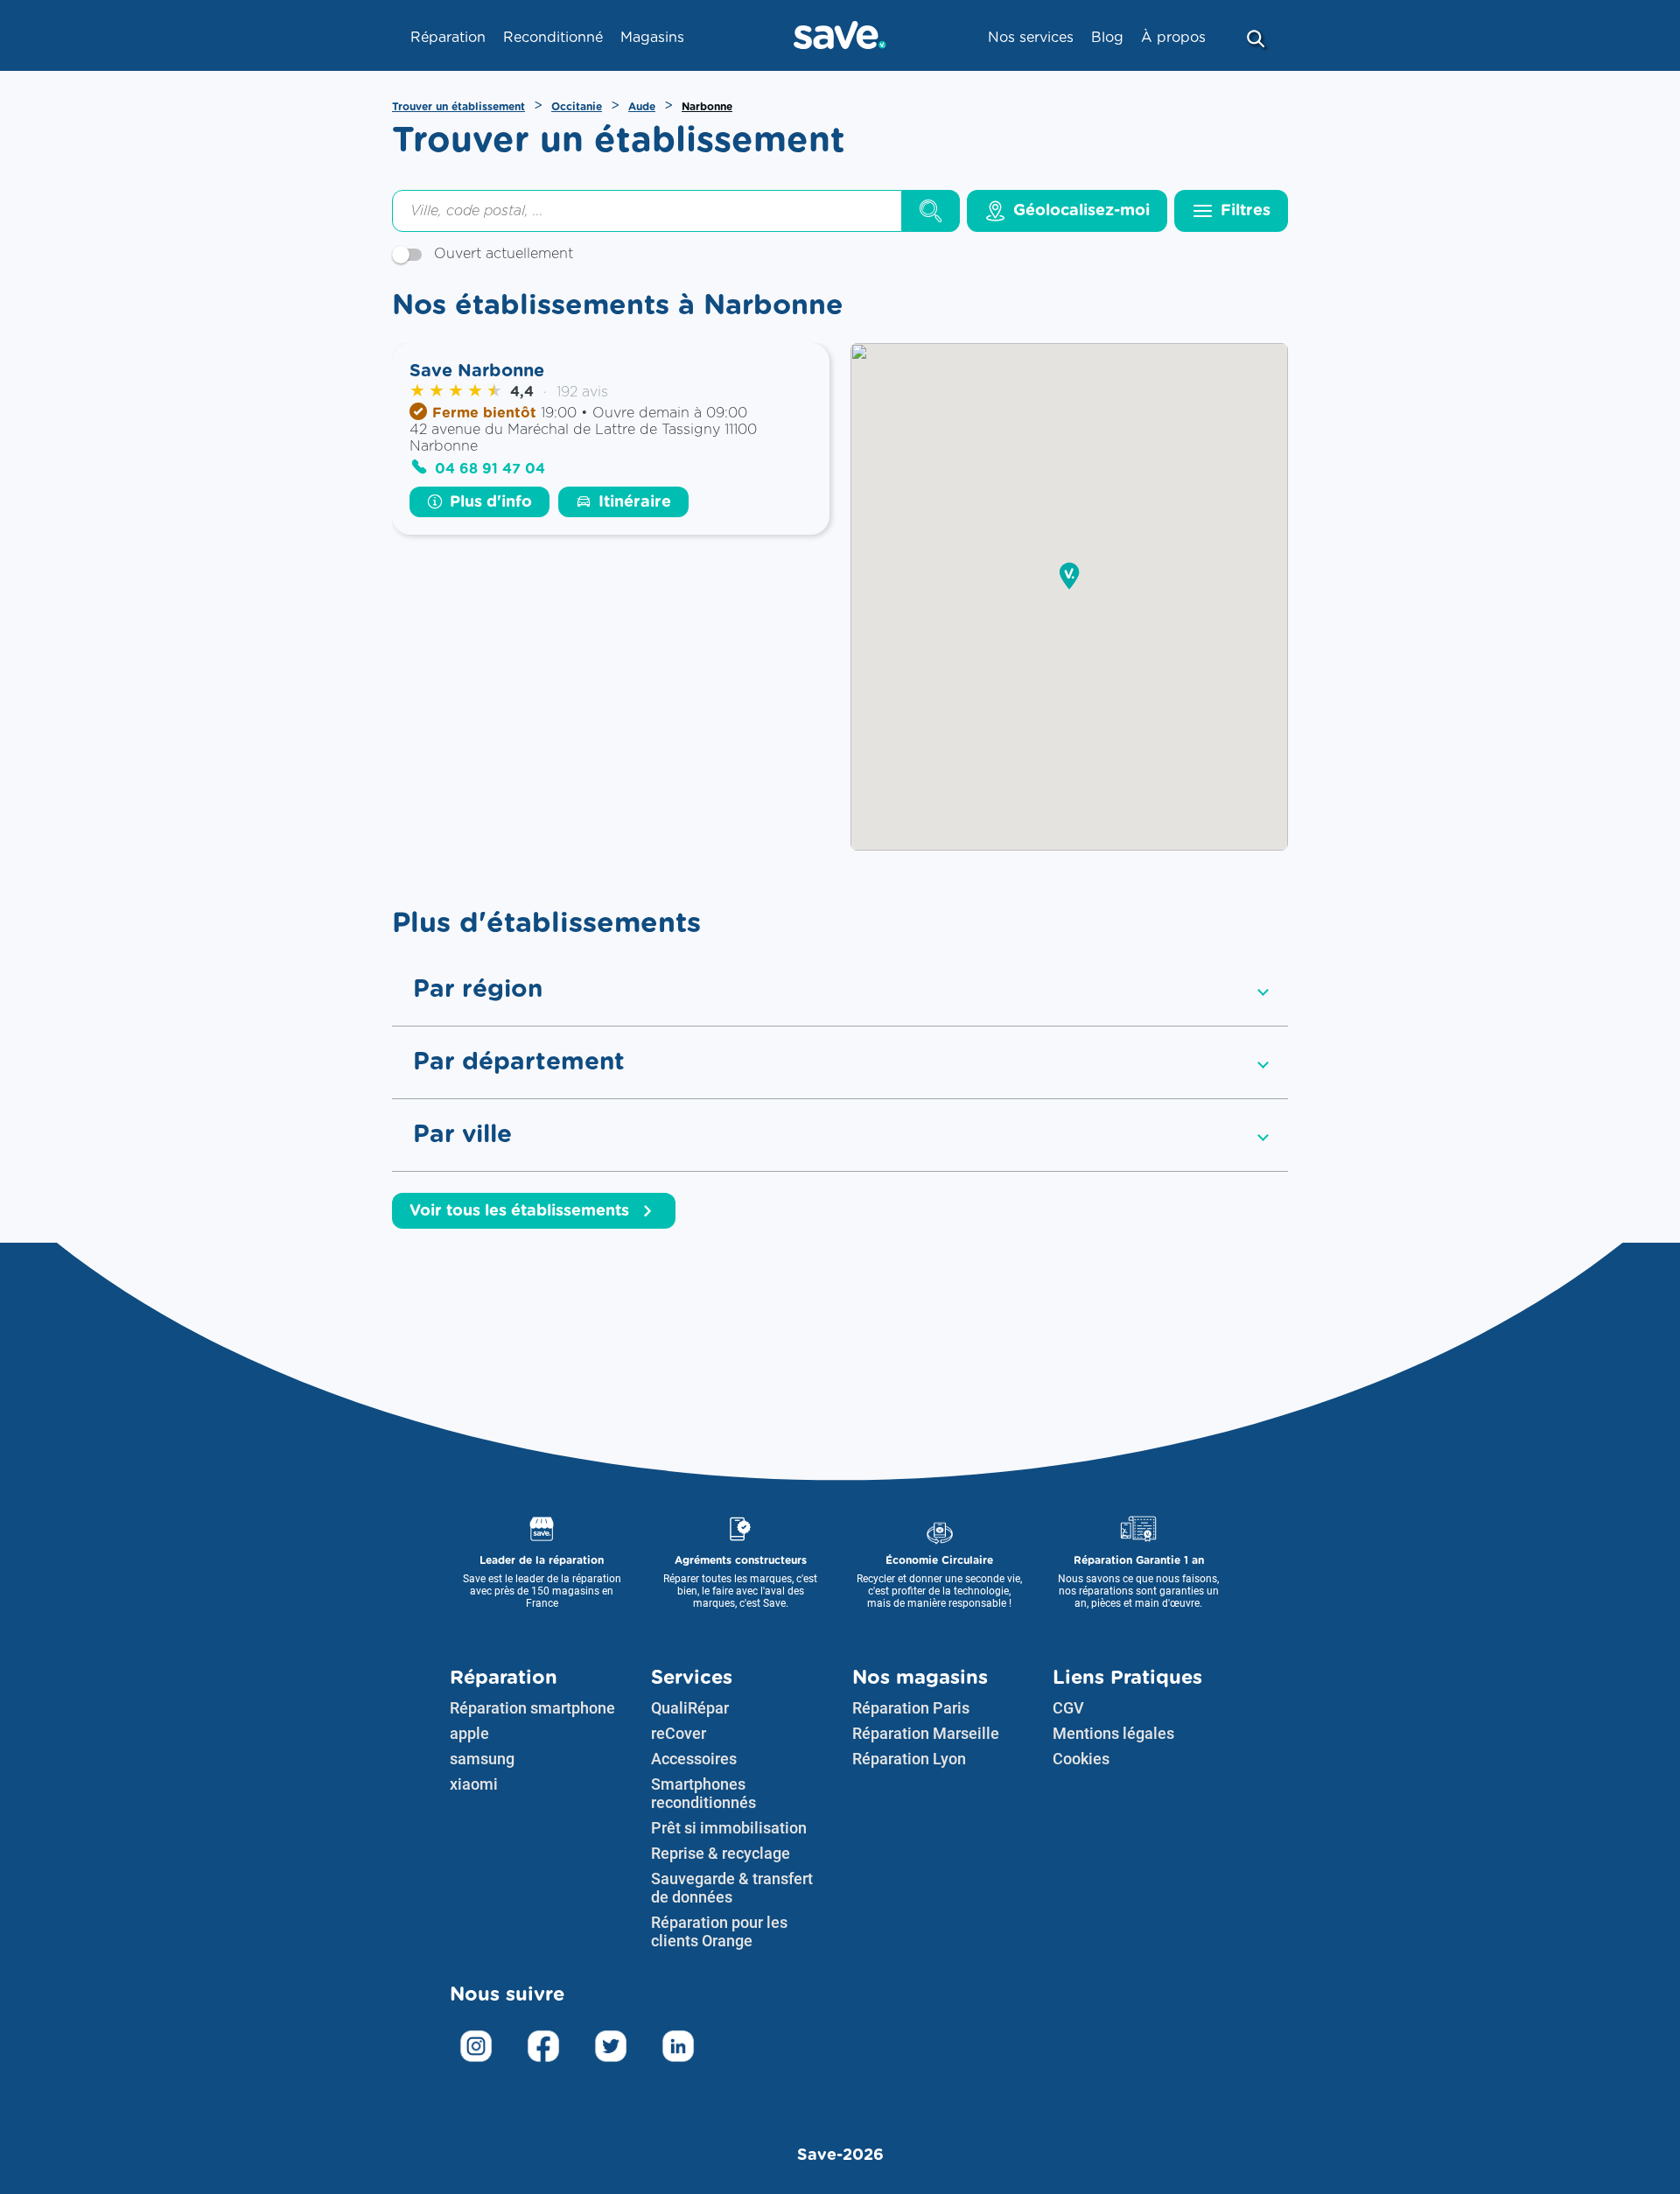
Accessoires (694, 1759)
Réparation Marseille (926, 1733)
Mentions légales (1113, 1733)
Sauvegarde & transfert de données (732, 1888)
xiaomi (474, 1784)
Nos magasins (920, 1678)
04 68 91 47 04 (490, 469)
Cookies (1081, 1759)
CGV (1068, 1708)
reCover (679, 1733)
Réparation (504, 1678)
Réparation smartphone (532, 1708)
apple (469, 1733)
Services (692, 1678)
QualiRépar (690, 1708)
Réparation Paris (911, 1708)
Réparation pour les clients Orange (719, 1931)
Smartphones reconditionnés (703, 1793)
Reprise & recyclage (721, 1853)
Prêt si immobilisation (729, 1828)
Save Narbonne (477, 371)
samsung (482, 1759)
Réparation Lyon (909, 1759)
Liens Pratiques (1127, 1678)
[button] (1069, 577)
